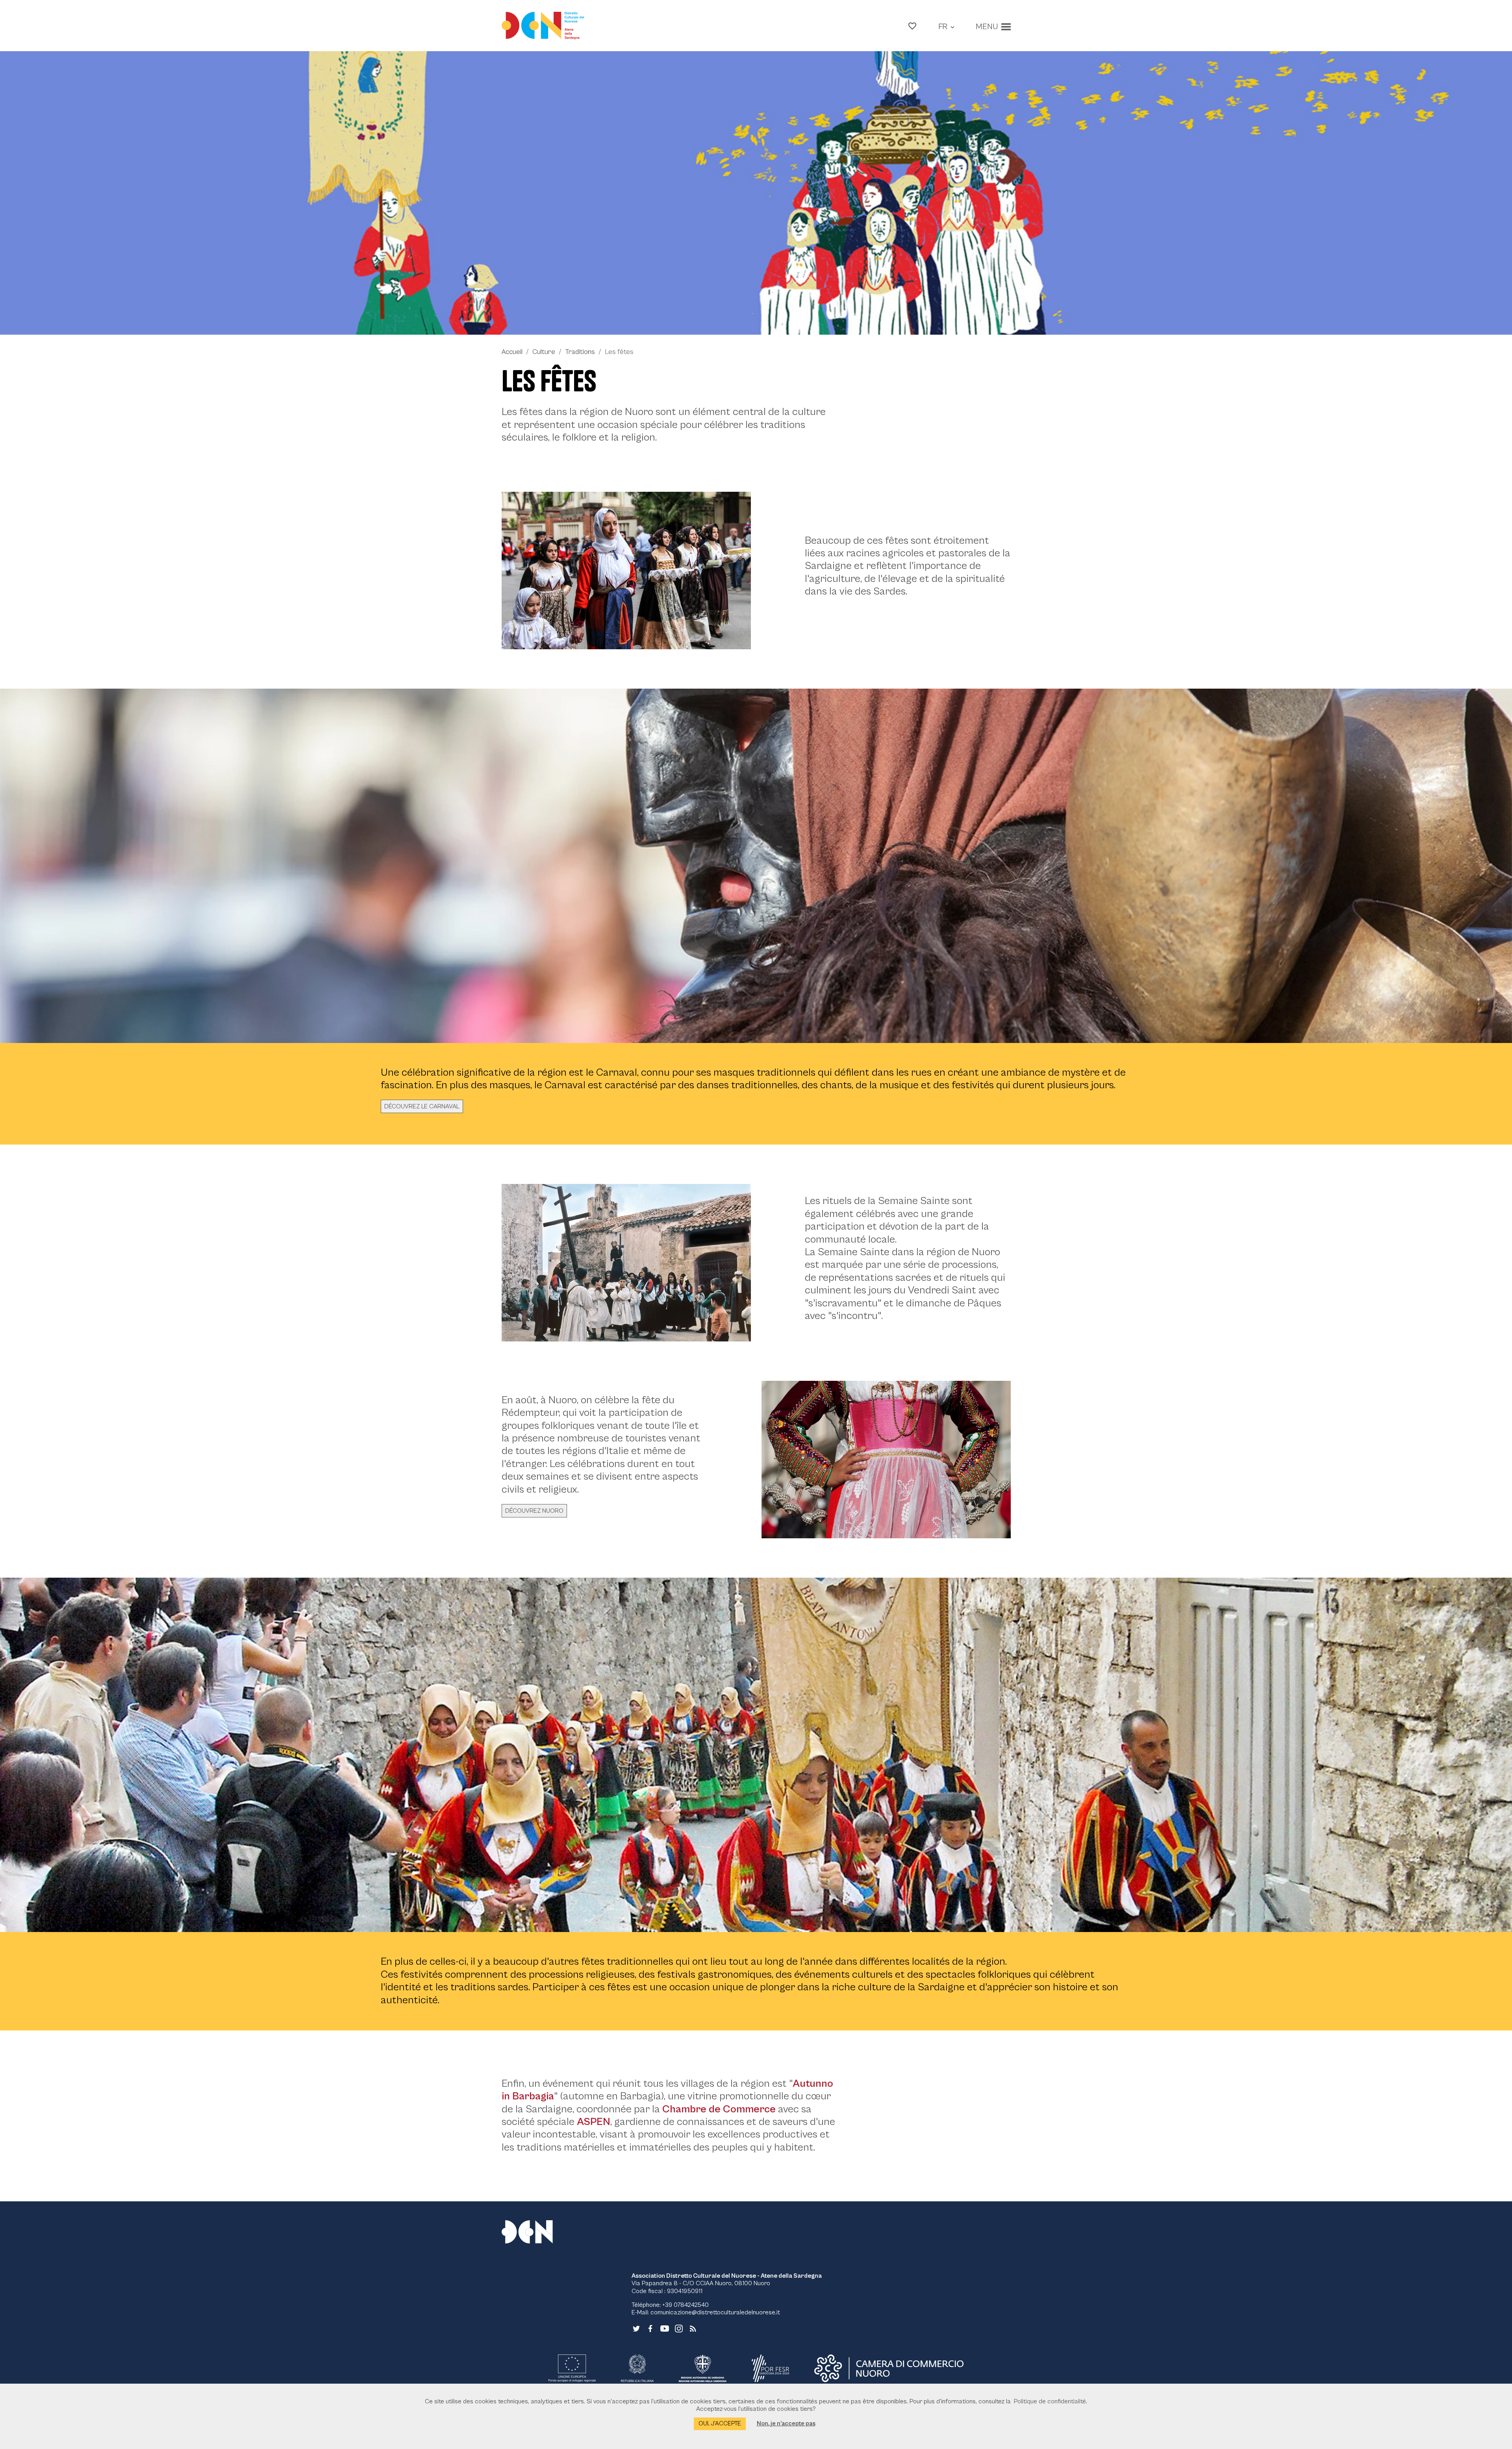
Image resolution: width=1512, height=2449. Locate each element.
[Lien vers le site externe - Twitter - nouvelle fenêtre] (636, 2328)
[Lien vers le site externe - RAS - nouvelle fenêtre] (702, 2368)
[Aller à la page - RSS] (693, 2328)
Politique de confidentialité (1050, 2401)
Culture (544, 352)
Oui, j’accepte (720, 2423)
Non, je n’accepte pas (786, 2423)
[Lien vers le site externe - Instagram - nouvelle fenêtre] (679, 2328)
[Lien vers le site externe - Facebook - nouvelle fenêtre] (650, 2328)
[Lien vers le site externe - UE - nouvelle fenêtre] (572, 2368)
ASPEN (594, 2122)
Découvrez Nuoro (534, 1511)
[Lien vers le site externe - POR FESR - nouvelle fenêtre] (771, 2368)
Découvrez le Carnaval (422, 1106)
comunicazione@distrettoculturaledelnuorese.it (715, 2312)
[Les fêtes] (756, 193)
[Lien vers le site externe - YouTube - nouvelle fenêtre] (665, 2328)
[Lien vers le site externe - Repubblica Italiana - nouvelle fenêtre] (637, 2368)
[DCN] (537, 2232)
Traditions (580, 352)
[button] (912, 26)
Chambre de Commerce (719, 2109)
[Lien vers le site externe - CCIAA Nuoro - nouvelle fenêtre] (889, 2368)
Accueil (512, 352)
